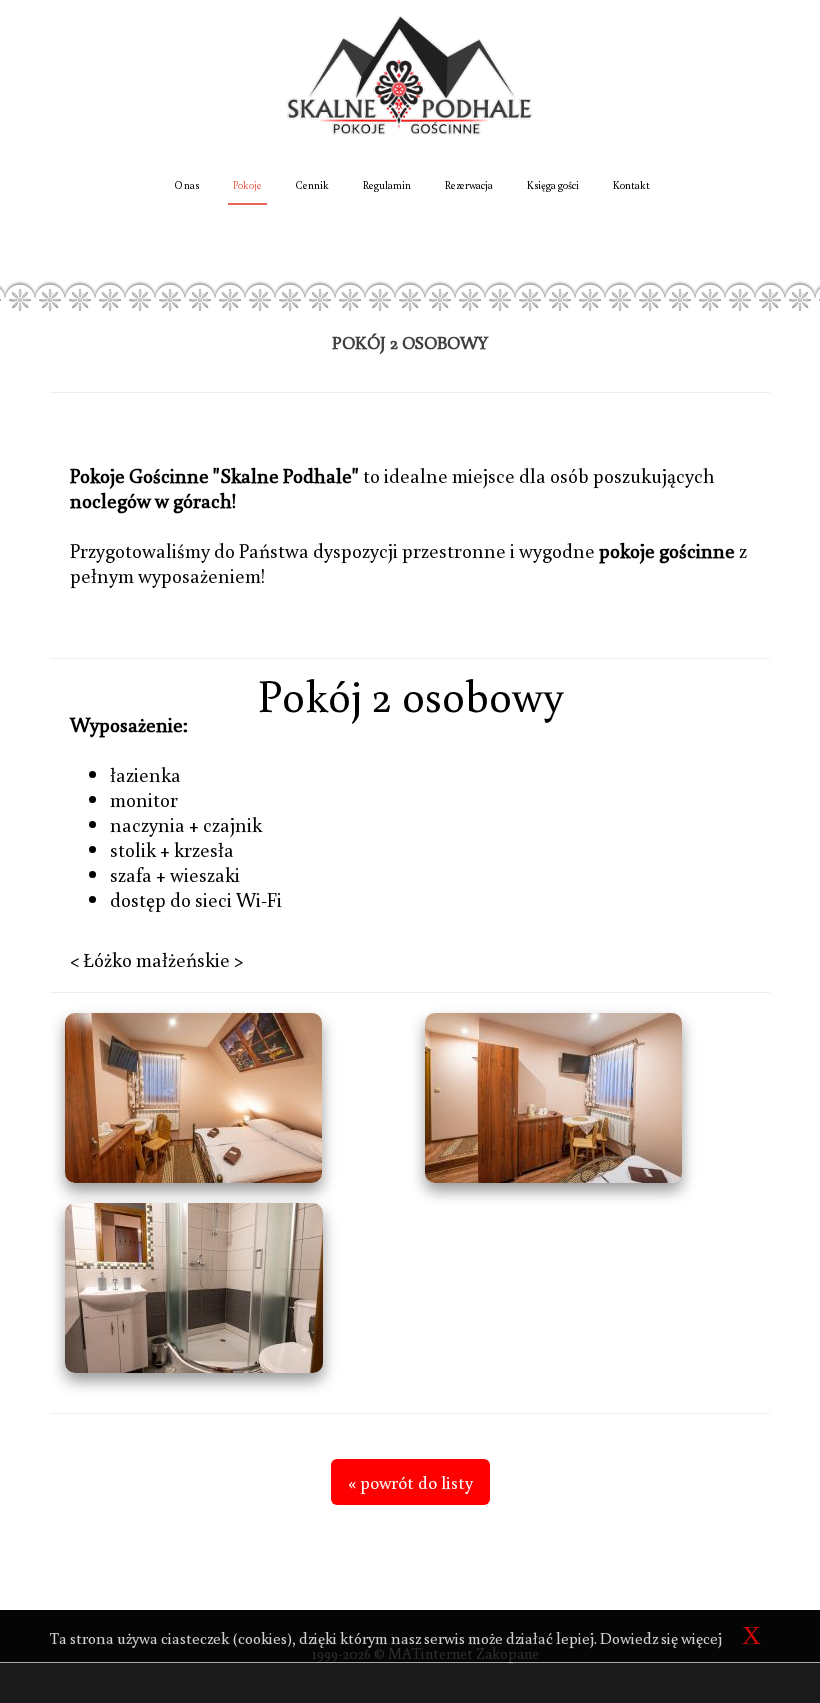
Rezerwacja (469, 185)
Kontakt (631, 185)
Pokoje (247, 185)
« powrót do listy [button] (410, 1482)
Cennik (312, 185)
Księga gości (553, 185)
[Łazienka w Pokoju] (230, 1288)
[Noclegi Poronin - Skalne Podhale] (410, 73)
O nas (187, 185)
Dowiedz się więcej (661, 1638)
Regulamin (387, 185)
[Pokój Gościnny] (230, 1098)
